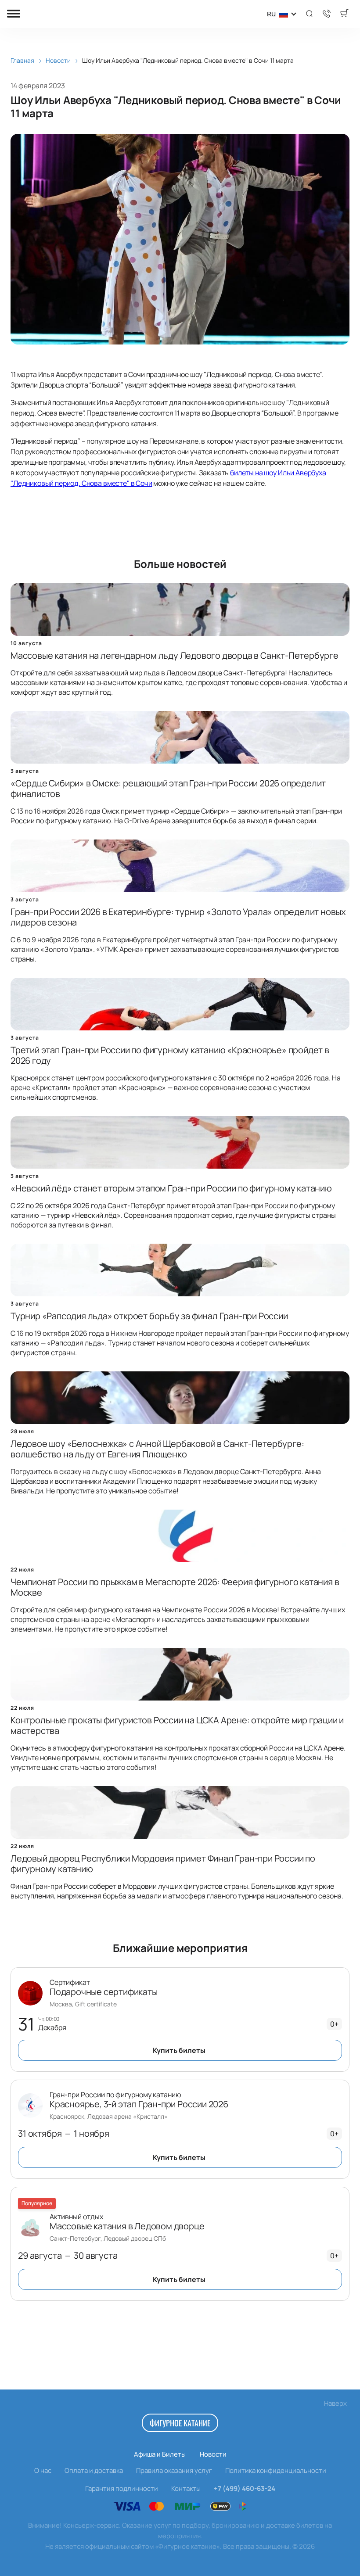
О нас (43, 2470)
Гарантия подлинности (122, 2488)
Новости (213, 2454)
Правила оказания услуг (174, 2470)
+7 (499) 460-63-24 (245, 2488)
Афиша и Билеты (160, 2454)
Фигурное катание (180, 2423)
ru (271, 14)
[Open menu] (14, 14)
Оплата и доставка (94, 2470)
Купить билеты (179, 2050)
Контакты (186, 2488)
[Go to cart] (344, 14)
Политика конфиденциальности (276, 2470)
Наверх (335, 2403)
